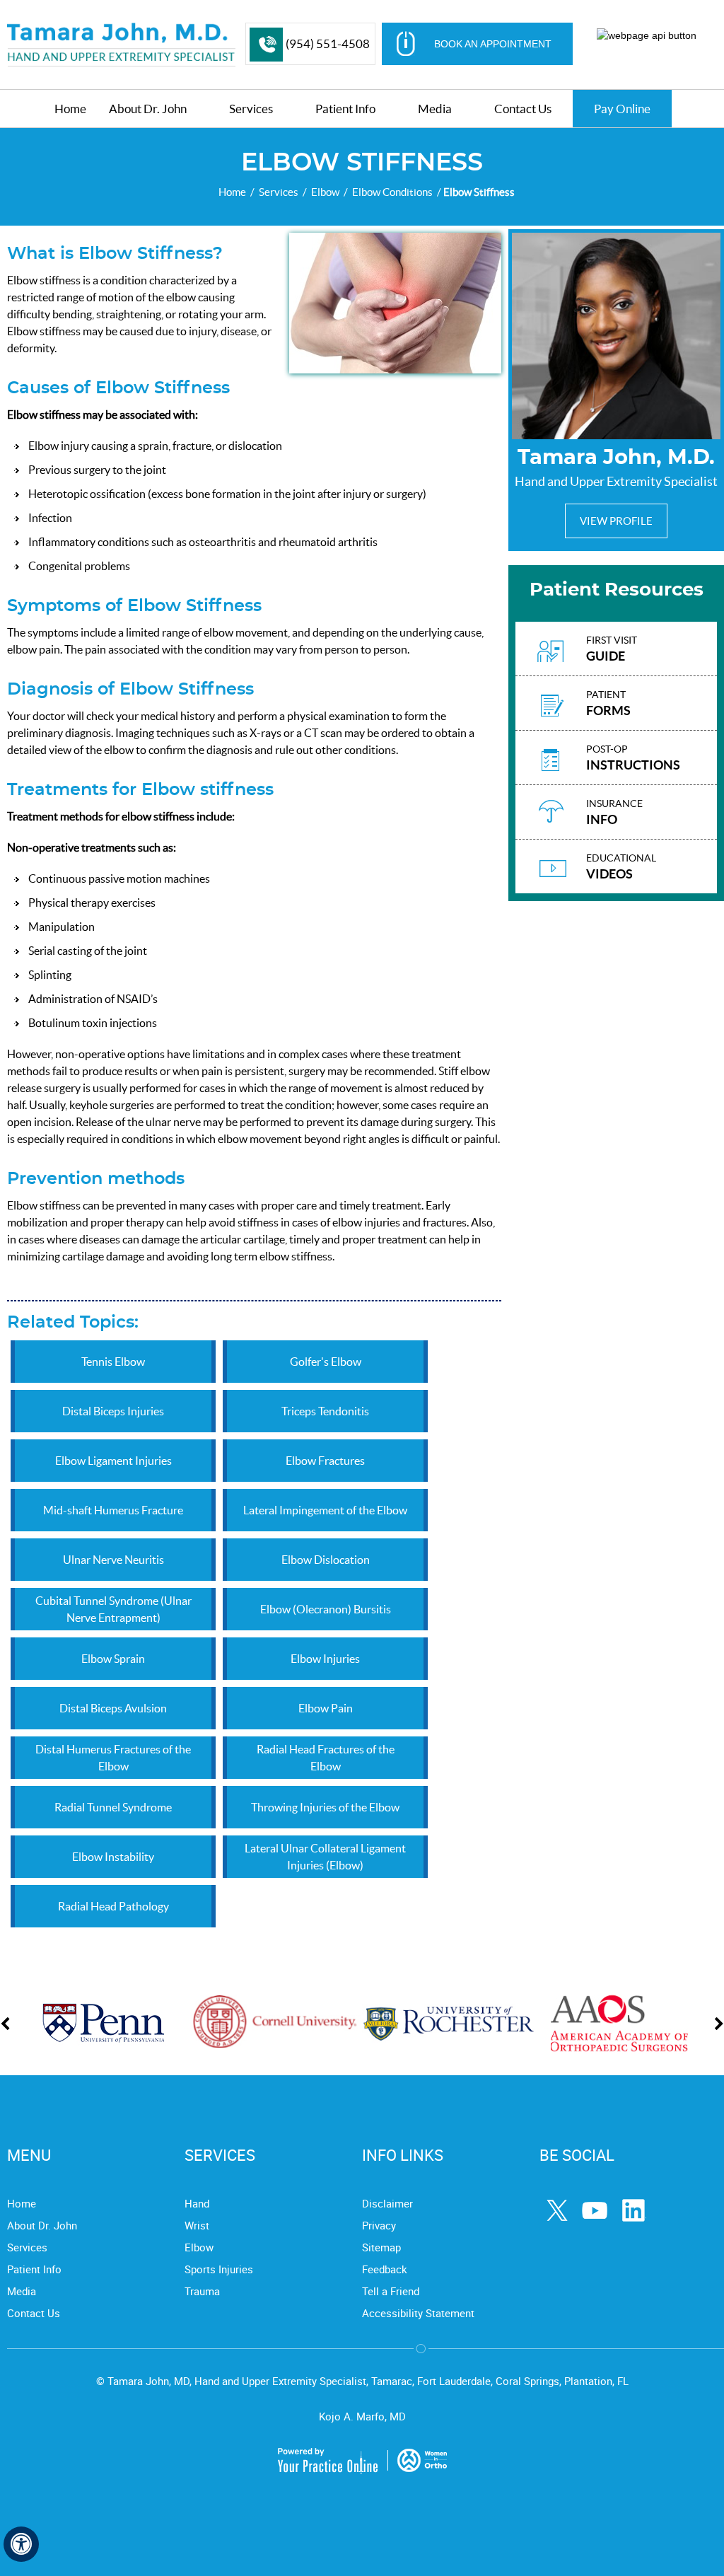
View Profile (616, 521)
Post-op (633, 758)
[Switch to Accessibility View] (21, 2544)
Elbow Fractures (325, 1461)
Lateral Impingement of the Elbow (325, 1510)
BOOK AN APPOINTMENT (493, 44)
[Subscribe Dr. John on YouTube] (597, 2212)
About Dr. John (42, 2225)
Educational (621, 867)
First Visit (612, 649)
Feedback (385, 2269)
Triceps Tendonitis (325, 1411)
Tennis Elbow (113, 1362)
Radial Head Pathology (113, 1906)
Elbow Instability (113, 1857)
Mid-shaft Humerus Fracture (113, 1510)
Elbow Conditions (392, 192)
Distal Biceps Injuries (113, 1411)
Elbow (325, 192)
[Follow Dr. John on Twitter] (559, 2212)
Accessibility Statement (418, 2313)
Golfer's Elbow (326, 1362)
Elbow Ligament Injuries (113, 1461)
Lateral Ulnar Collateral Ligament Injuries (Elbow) (325, 1857)
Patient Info (34, 2269)
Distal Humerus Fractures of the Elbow (113, 1758)
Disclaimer (387, 2203)
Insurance (614, 812)
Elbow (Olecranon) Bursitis (326, 1609)
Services (279, 192)
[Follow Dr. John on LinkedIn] (635, 2212)
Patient (608, 703)
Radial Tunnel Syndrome (113, 1807)
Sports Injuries (219, 2269)
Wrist (197, 2225)
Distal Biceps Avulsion (113, 1708)
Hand (197, 2203)
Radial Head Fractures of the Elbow (326, 1758)
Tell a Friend (391, 2291)
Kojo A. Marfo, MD (362, 2416)
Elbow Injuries (325, 1659)
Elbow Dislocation (326, 1560)
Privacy (379, 2225)
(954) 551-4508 (328, 43)
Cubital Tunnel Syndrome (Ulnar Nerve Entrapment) (113, 1609)
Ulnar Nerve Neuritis (113, 1560)
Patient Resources (617, 590)
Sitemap (381, 2247)
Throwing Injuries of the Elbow (325, 1807)
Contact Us (34, 2313)
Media (22, 2291)
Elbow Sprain (113, 1659)
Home (232, 192)
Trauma (202, 2291)
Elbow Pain (326, 1708)
